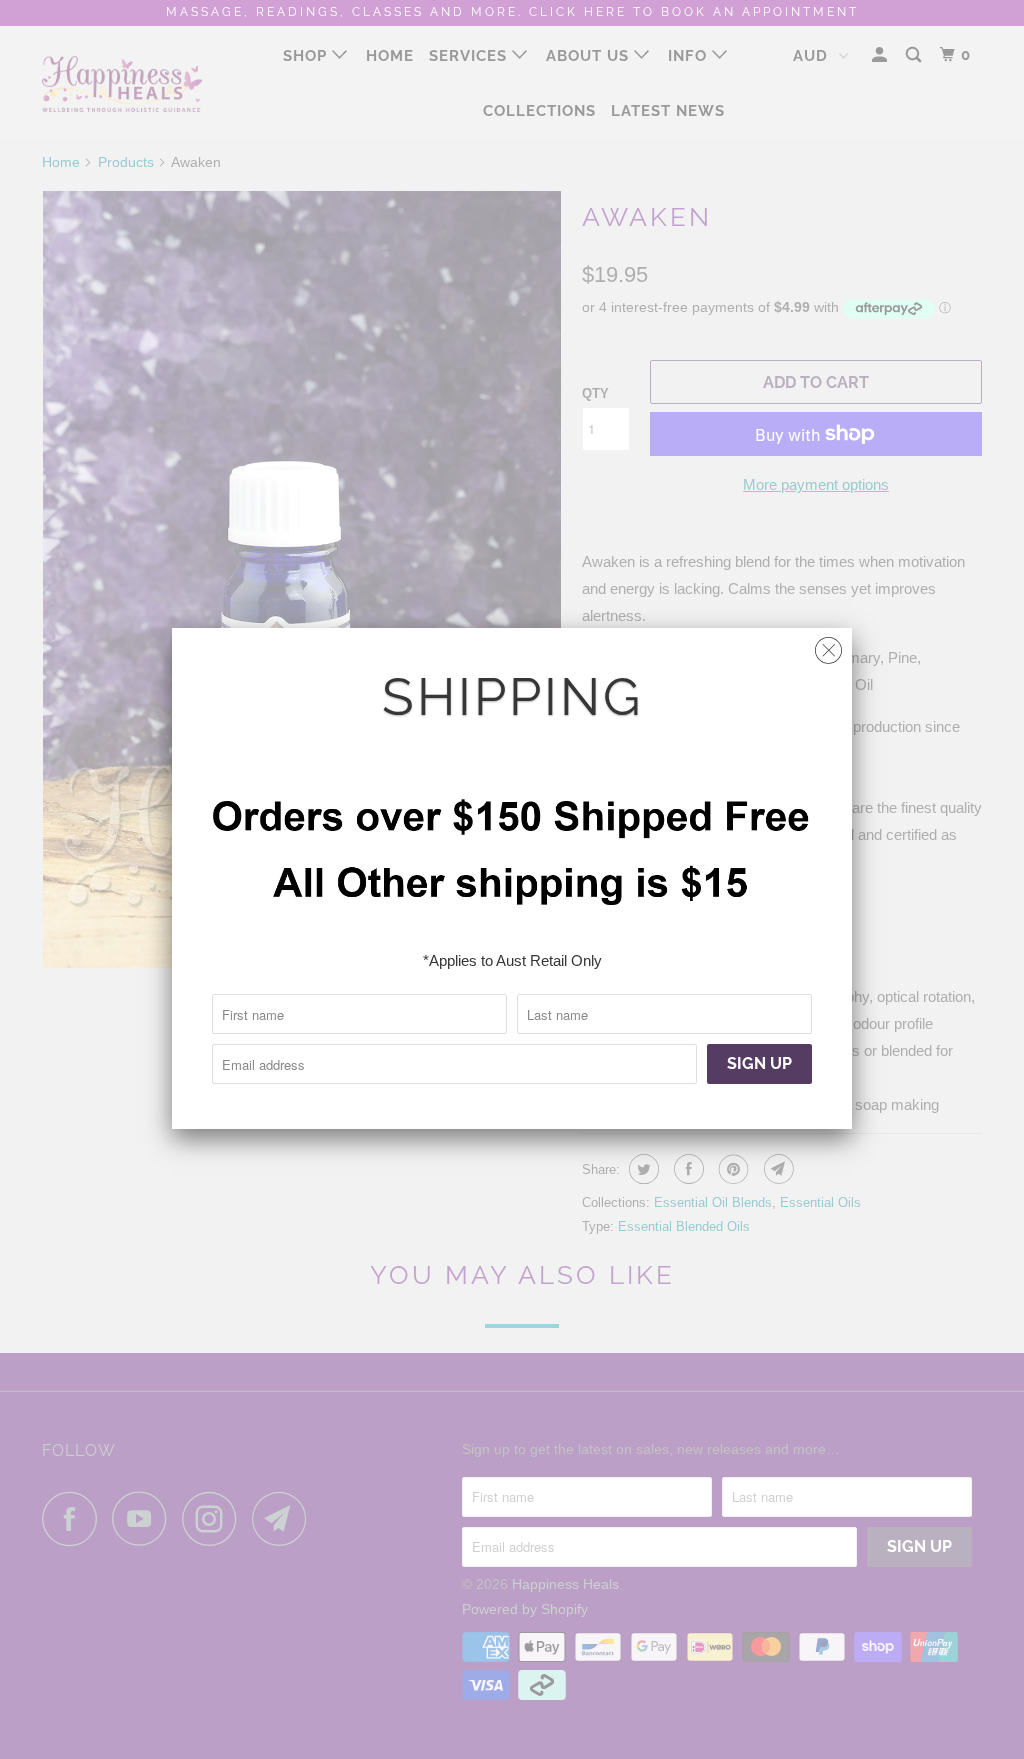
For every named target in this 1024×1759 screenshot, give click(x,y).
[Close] (828, 645)
